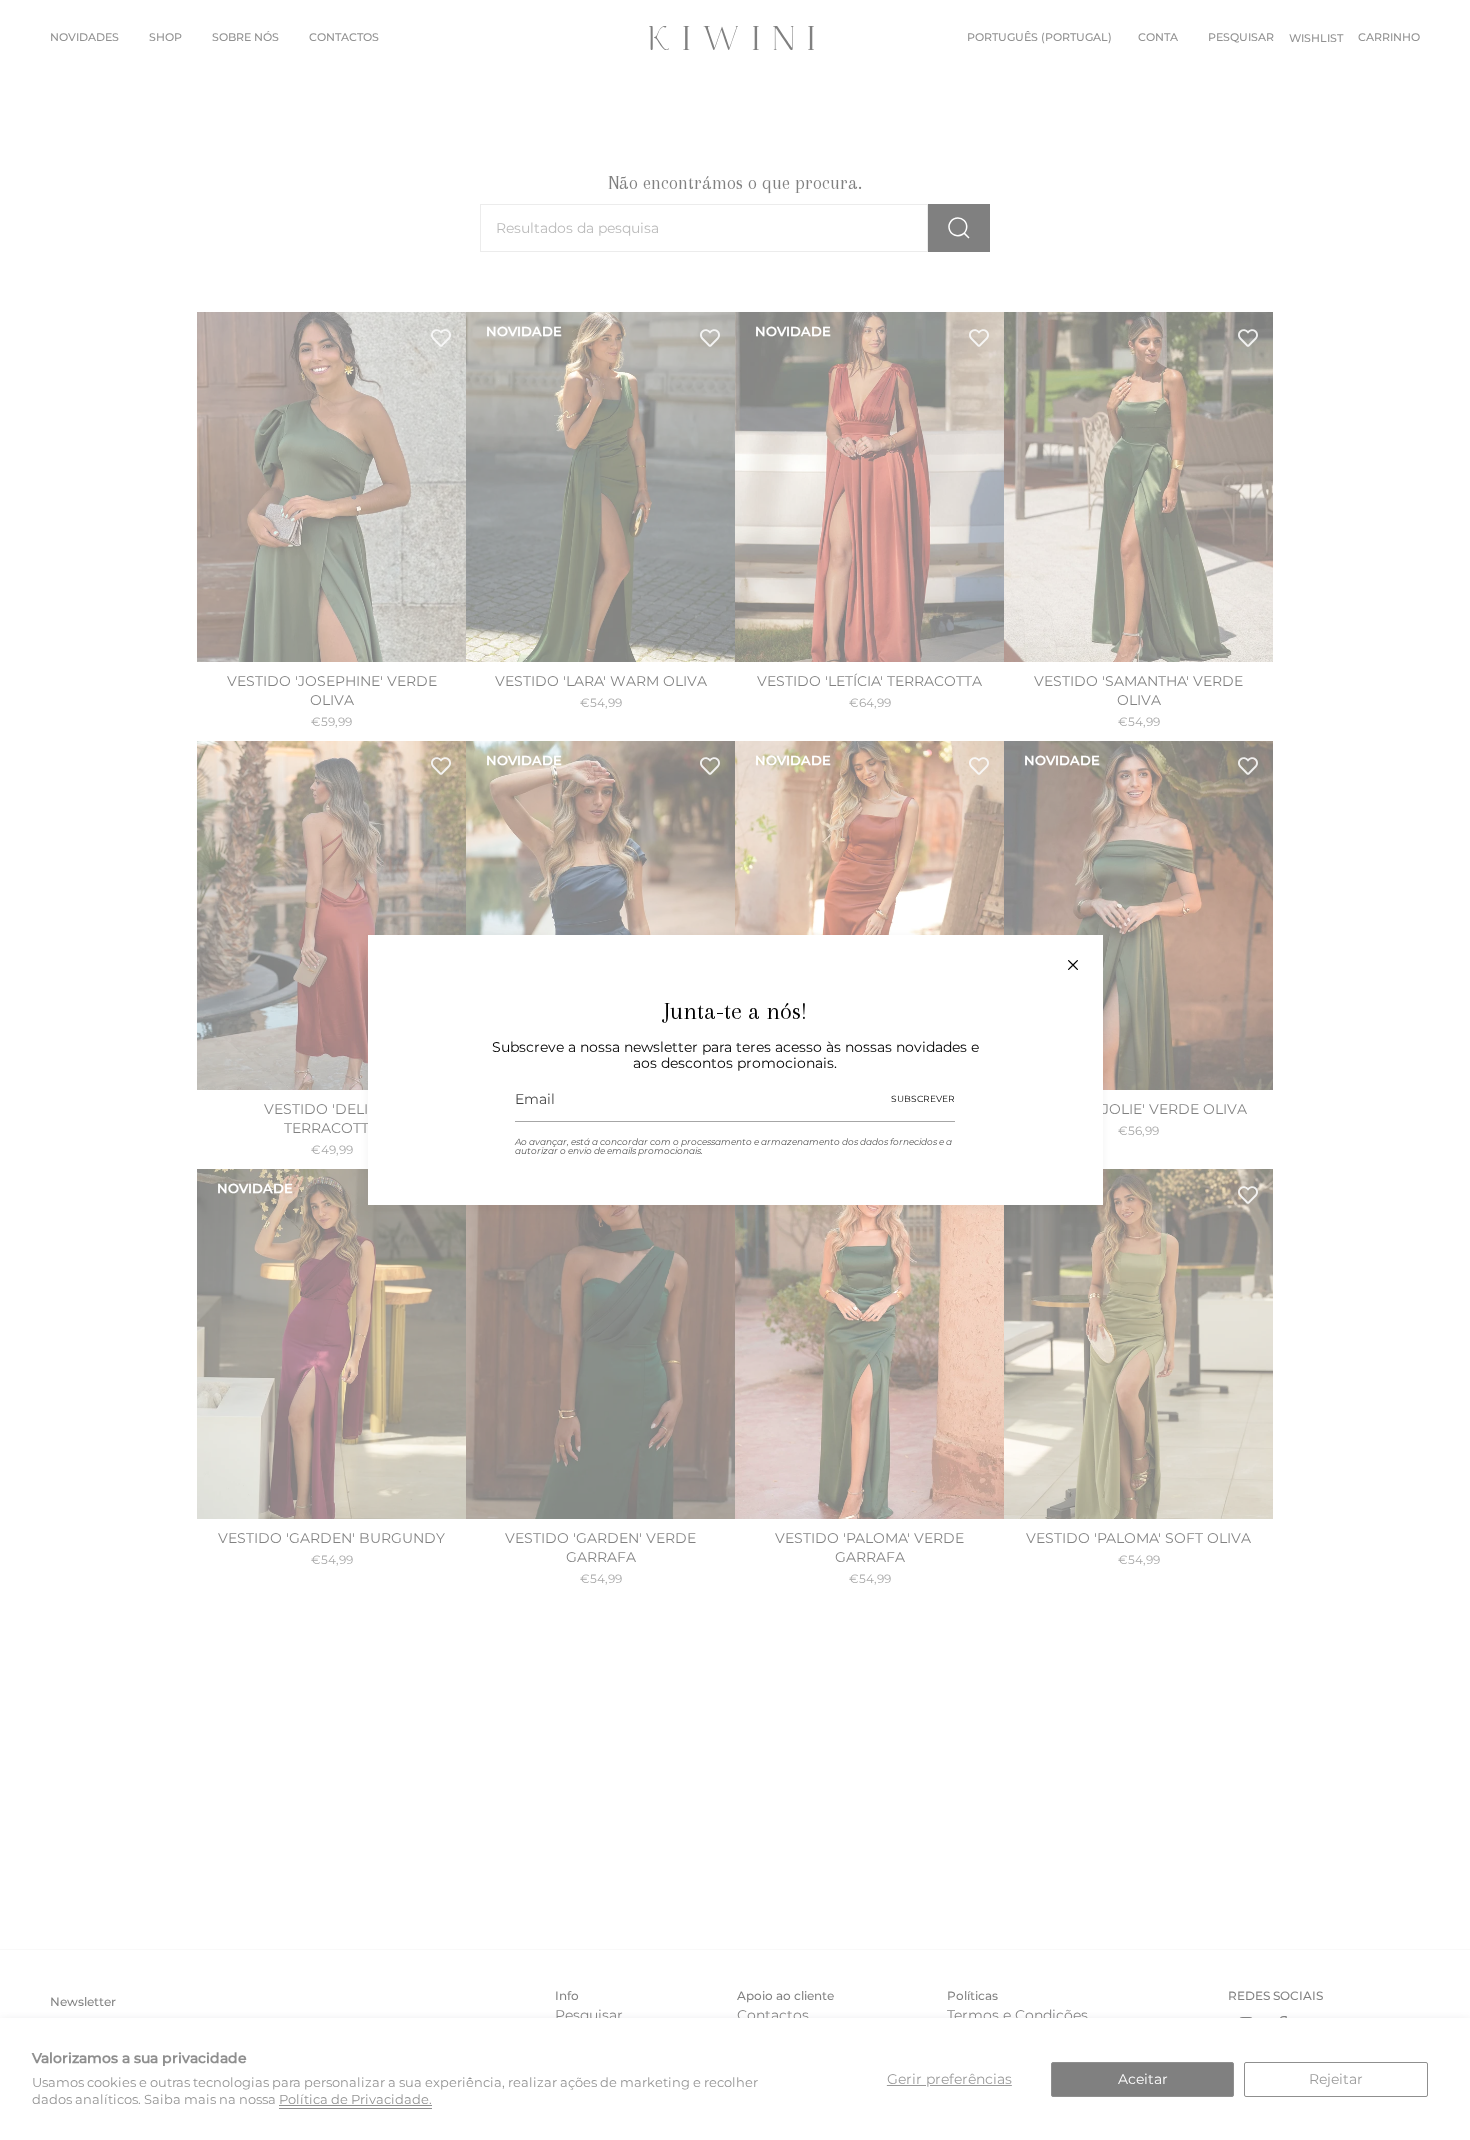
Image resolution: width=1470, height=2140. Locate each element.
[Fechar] (1073, 965)
